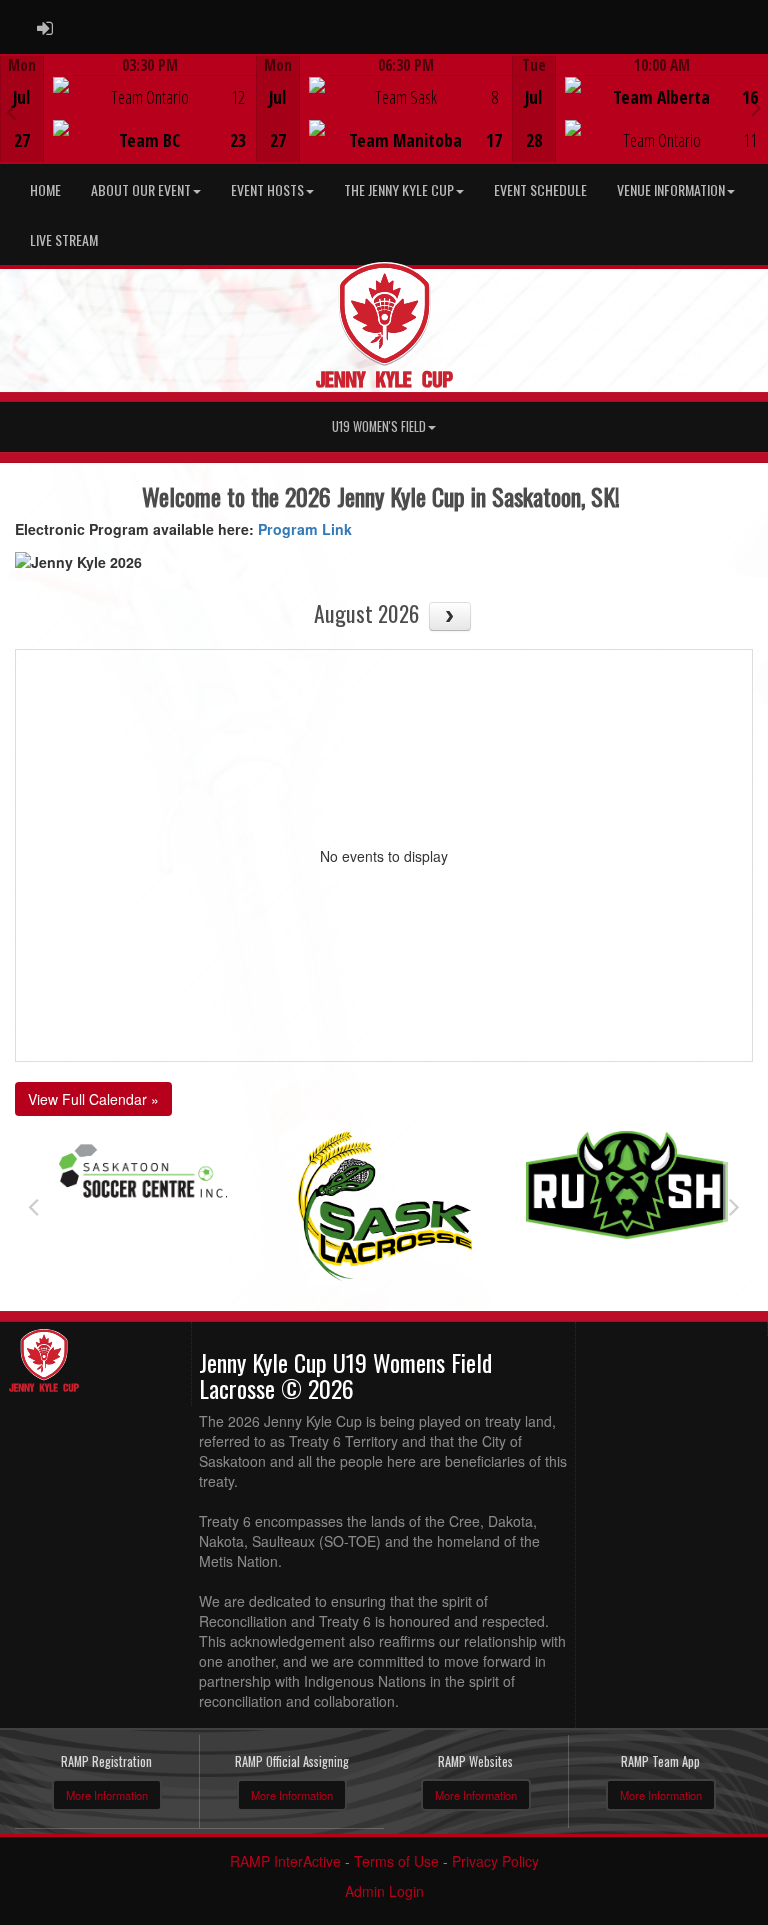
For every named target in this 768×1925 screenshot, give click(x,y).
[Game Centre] (128, 124)
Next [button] (756, 107)
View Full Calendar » (93, 1099)
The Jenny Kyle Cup (399, 189)
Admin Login (384, 1891)
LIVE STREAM (64, 239)
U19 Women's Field (379, 426)
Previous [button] (11, 111)
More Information (107, 1795)
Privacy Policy (495, 1861)
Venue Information (671, 189)
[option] (128, 109)
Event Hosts (267, 189)
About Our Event (141, 189)
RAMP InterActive (285, 1861)
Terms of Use (396, 1861)
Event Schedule (540, 189)
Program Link (305, 529)
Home (45, 189)
